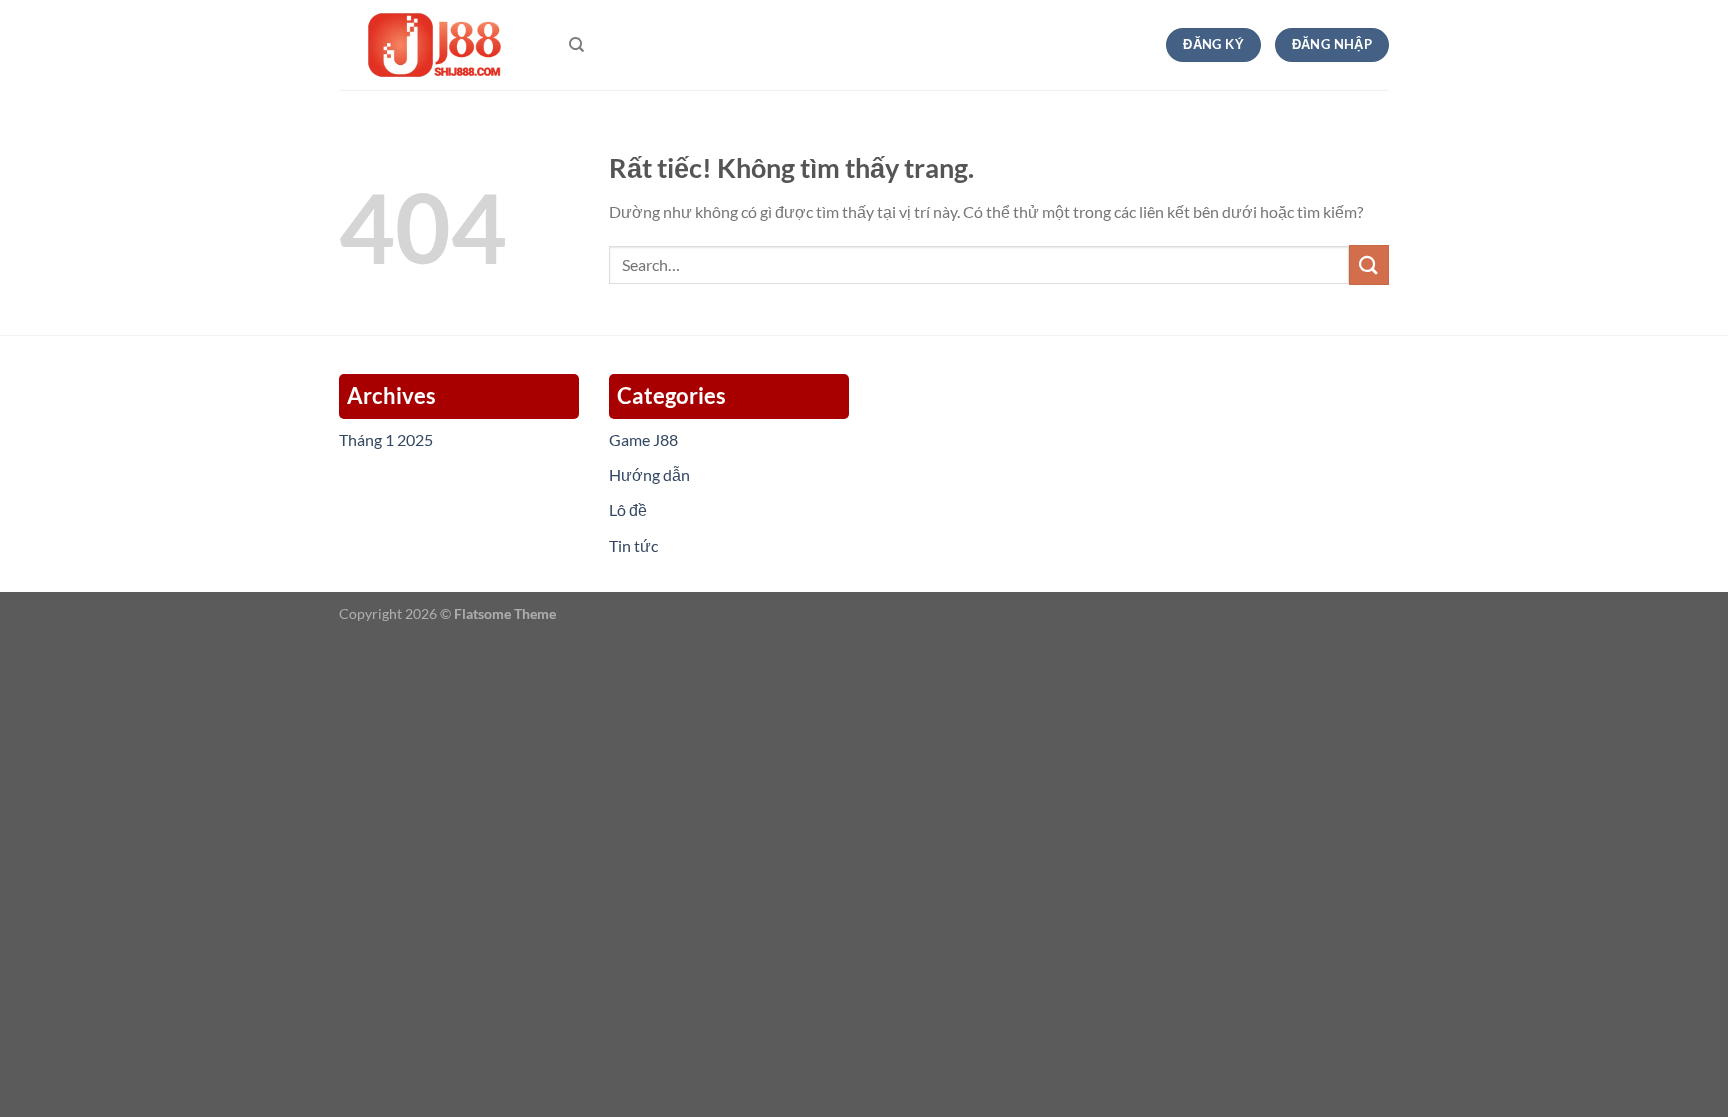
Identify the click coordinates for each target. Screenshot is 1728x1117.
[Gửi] (1369, 264)
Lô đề (628, 509)
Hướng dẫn (649, 474)
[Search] (576, 45)
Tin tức (633, 545)
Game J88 (643, 439)
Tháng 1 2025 (386, 439)
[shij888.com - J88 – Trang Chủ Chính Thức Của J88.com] (439, 45)
